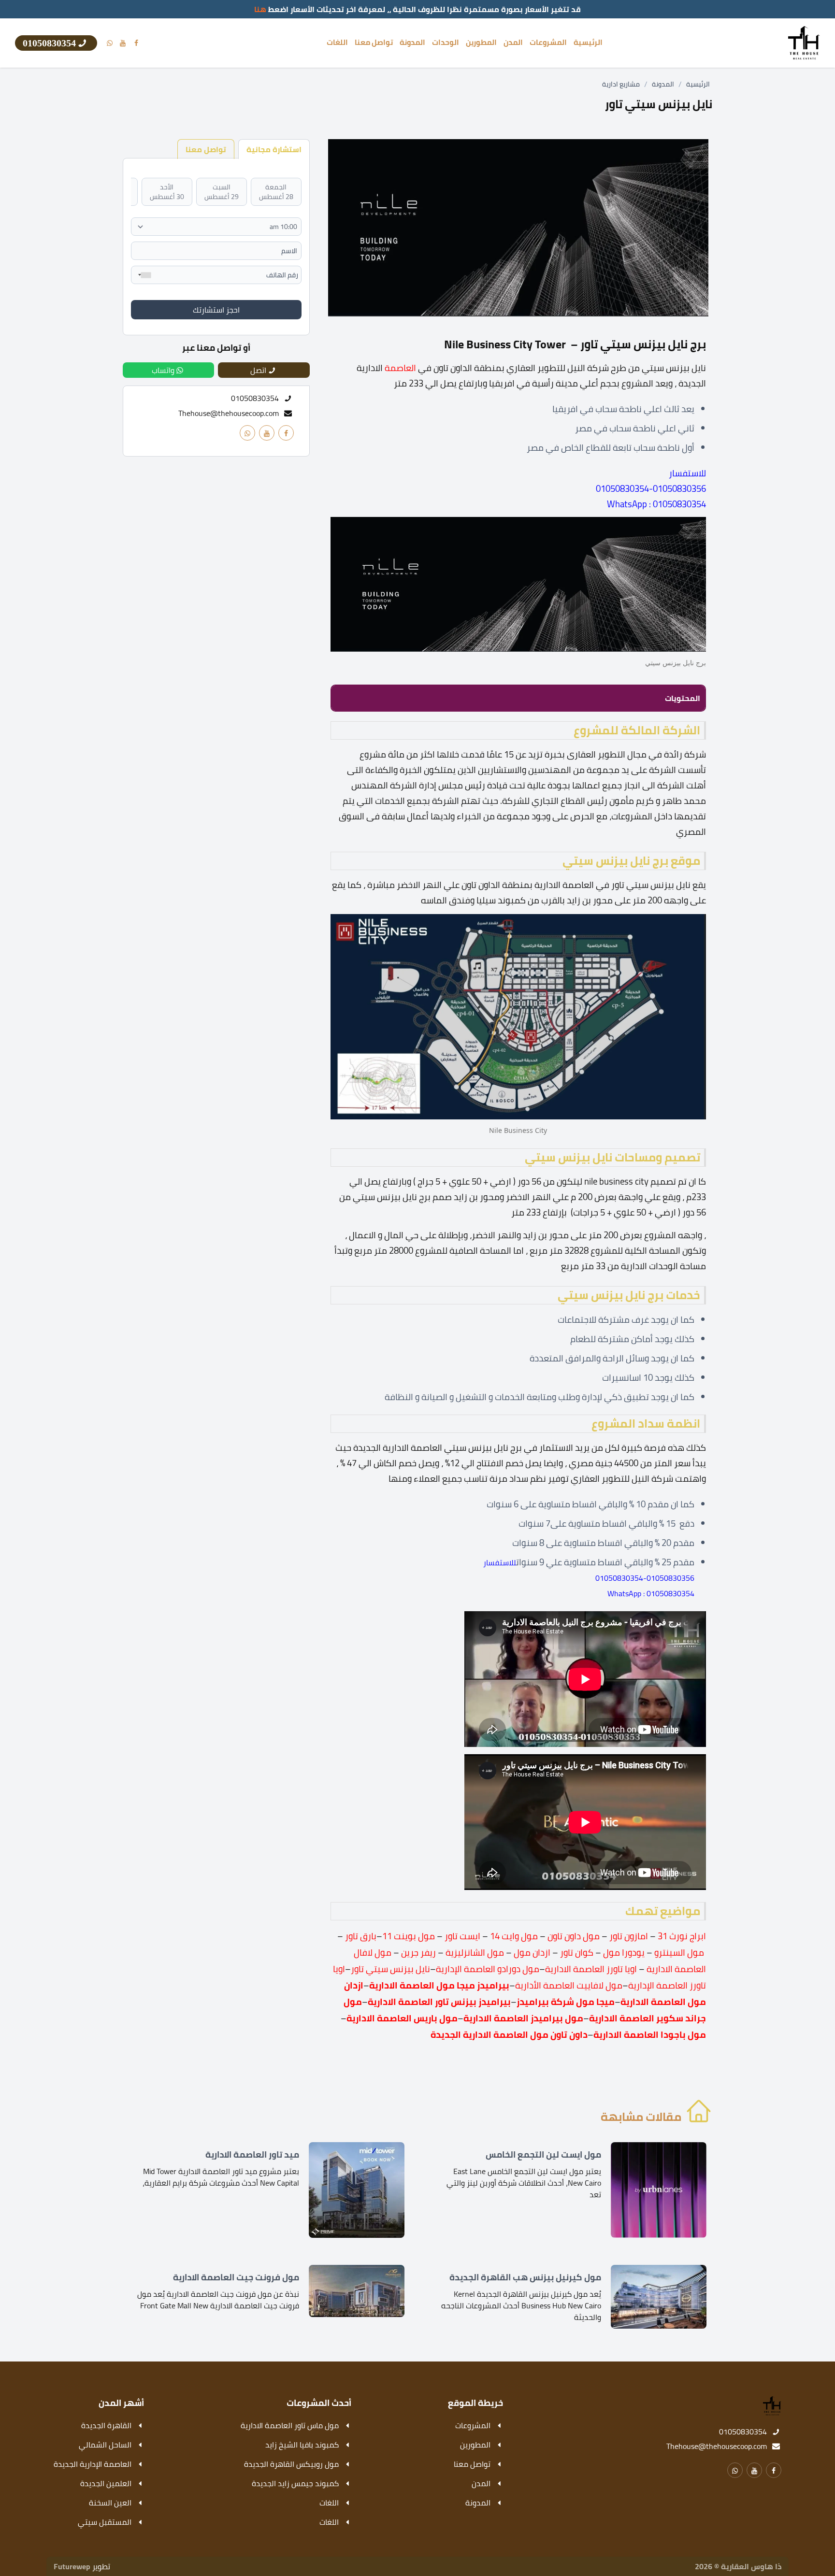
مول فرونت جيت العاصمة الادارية (236, 2277)
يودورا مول (624, 1953)
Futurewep (72, 2566)
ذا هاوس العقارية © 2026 (738, 2566)
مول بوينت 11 (409, 1936)
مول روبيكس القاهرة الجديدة (291, 2464)
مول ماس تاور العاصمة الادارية (290, 2425)
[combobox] (143, 275)
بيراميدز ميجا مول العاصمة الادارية (439, 1985)
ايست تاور (462, 1936)
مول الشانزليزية (475, 1953)
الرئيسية (588, 43)
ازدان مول (533, 1953)
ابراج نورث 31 (682, 1936)
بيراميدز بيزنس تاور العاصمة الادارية (439, 2002)
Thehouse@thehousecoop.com (229, 413)
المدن (513, 43)
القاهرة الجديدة (106, 2425)
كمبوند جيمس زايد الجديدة (295, 2483)
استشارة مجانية (274, 149)
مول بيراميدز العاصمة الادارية (523, 2018)
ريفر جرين (419, 1953)
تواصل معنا (374, 43)
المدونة (412, 43)
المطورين (481, 43)
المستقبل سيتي (105, 2522)
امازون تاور (629, 1936)
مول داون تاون (574, 1936)
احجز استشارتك (216, 310)
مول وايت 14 (514, 1936)
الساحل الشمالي (105, 2445)
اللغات (337, 43)
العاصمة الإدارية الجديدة (93, 2464)
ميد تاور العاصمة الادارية (252, 2155)
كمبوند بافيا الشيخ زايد (302, 2445)
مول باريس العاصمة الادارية (402, 2018)
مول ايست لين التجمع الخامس (543, 2155)
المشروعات (548, 43)
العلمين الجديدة (106, 2483)
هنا (260, 9)
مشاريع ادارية (621, 84)
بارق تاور (361, 1936)
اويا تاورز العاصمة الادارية (591, 1969)
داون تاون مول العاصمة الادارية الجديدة (509, 2035)
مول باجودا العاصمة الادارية (650, 2035)
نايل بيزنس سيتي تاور (390, 1969)
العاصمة (400, 368)
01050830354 (743, 2432)
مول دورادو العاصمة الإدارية (488, 1969)
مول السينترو (679, 1953)
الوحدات (446, 43)
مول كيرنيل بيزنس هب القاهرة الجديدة (525, 2277)
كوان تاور (577, 1953)
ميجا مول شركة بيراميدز (566, 2002)
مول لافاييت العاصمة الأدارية (569, 1985)
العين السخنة (110, 2503)
